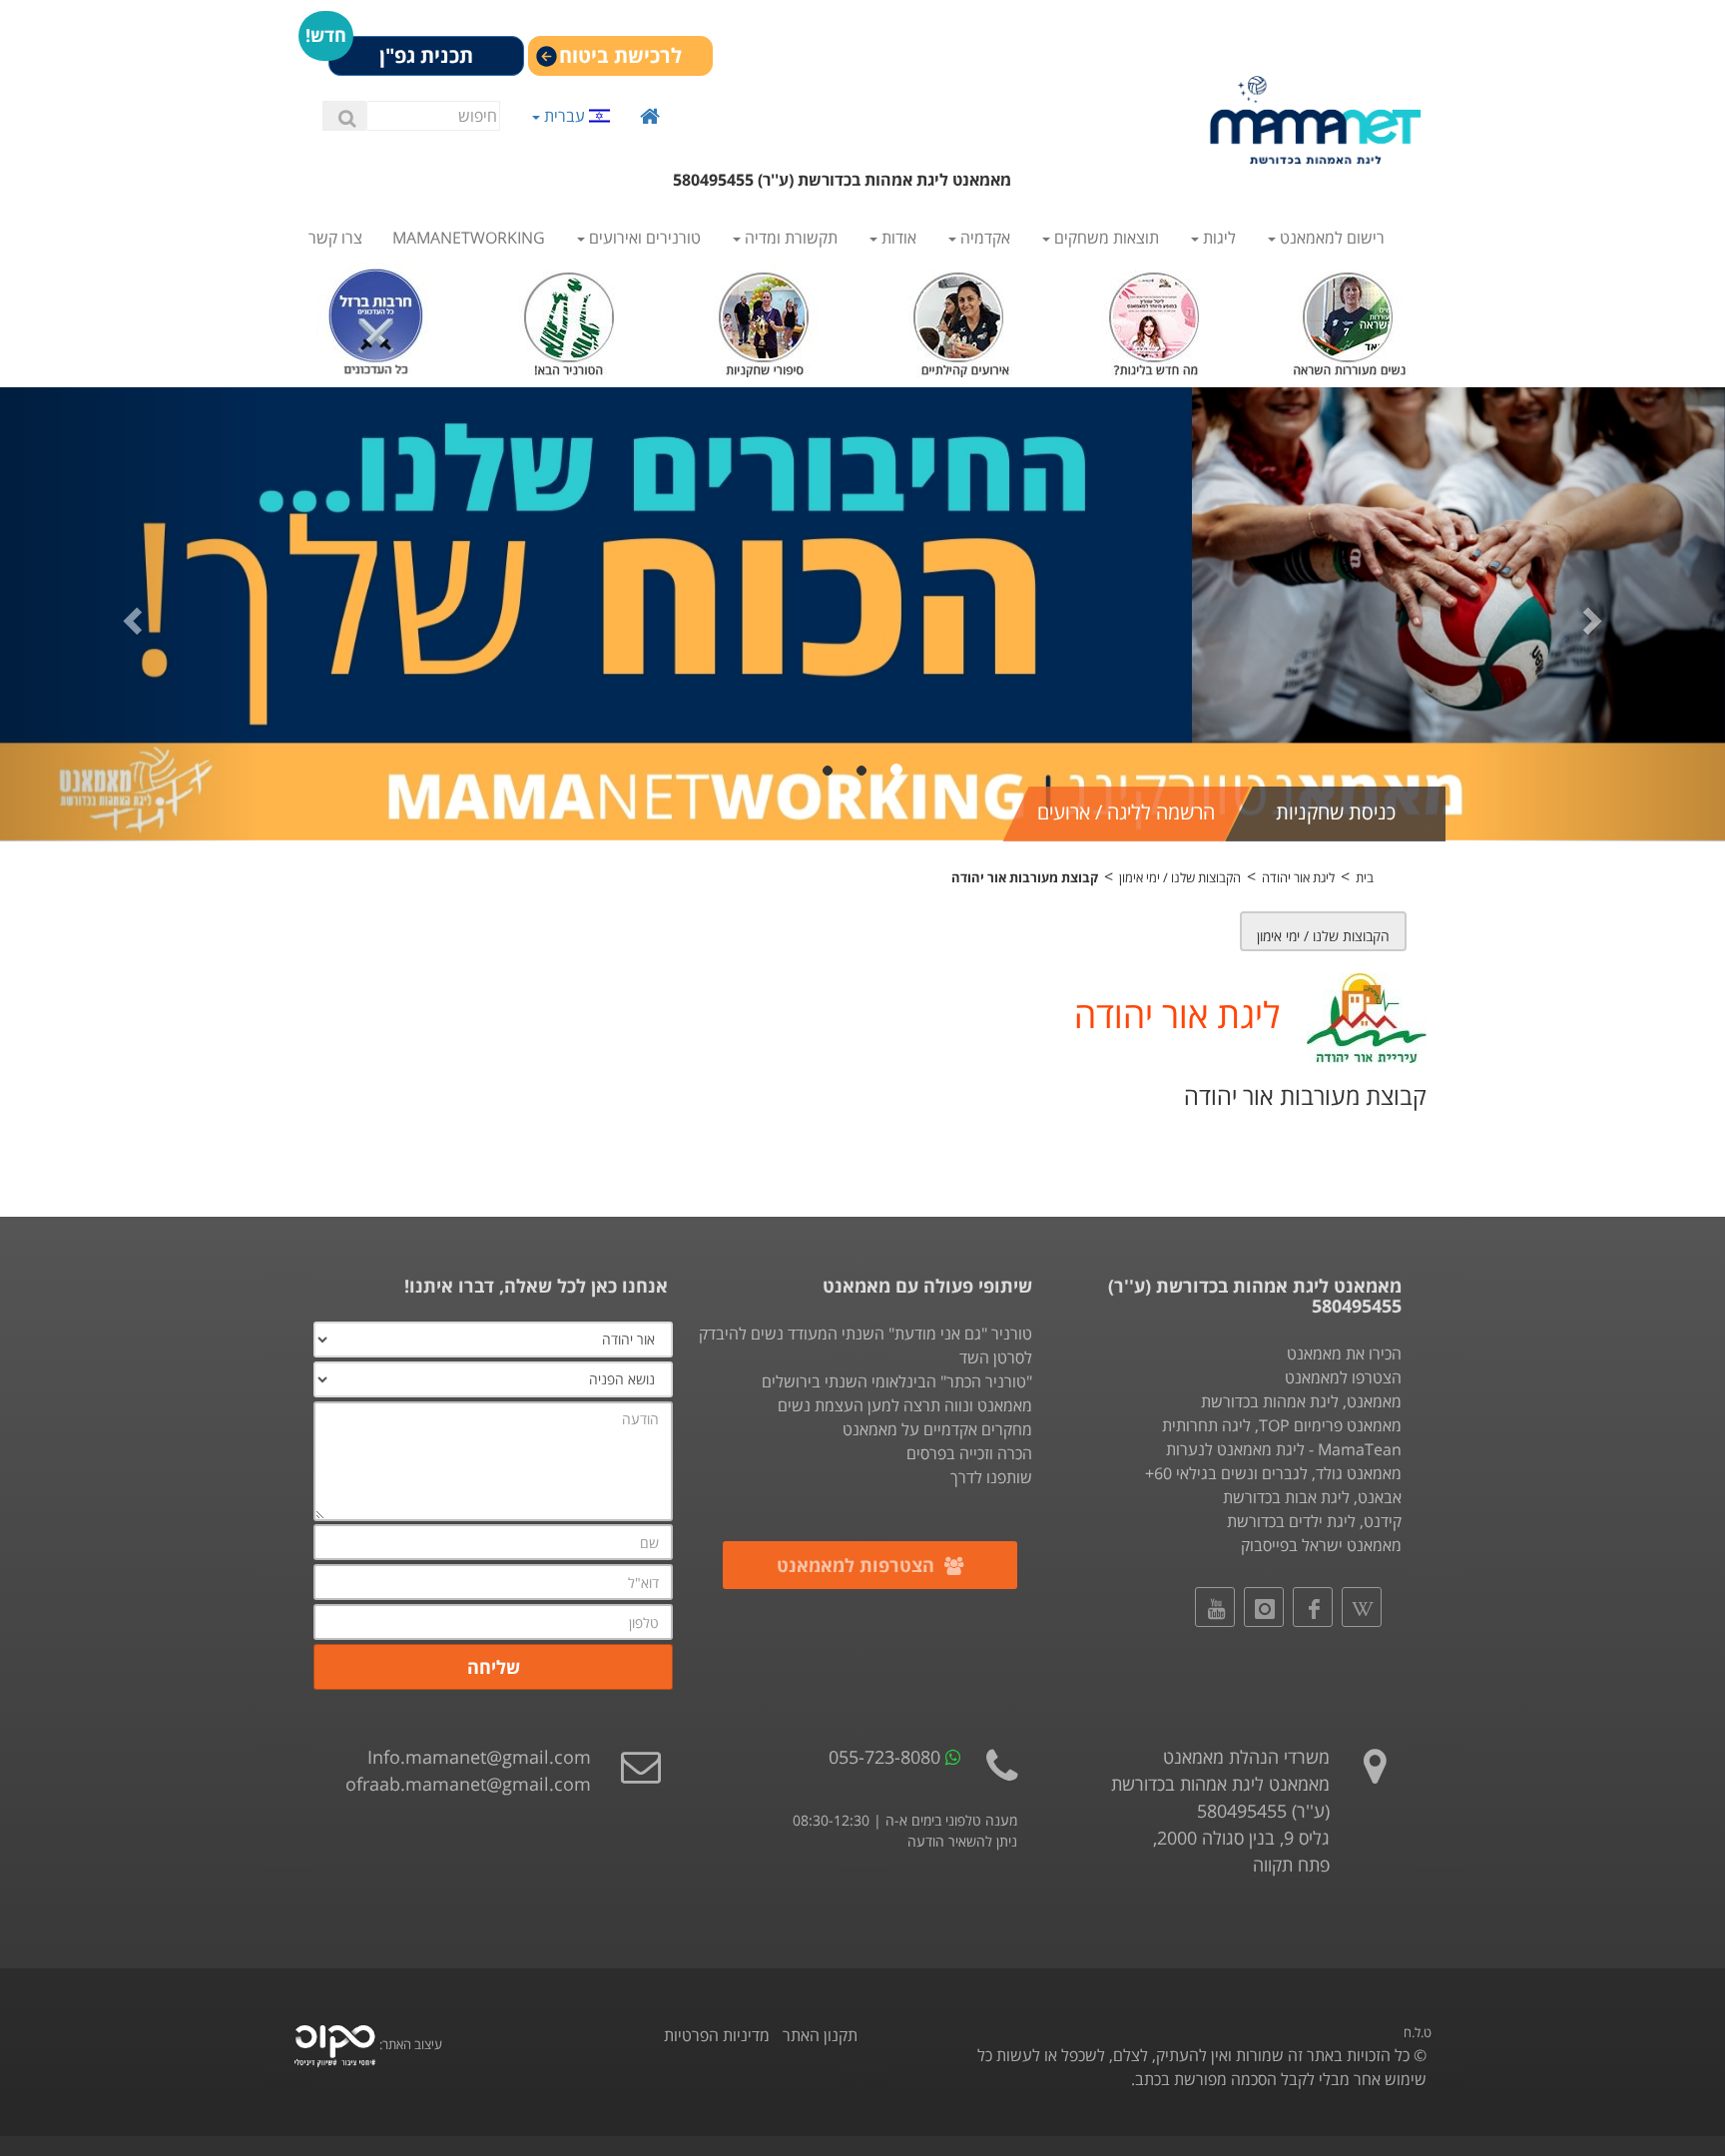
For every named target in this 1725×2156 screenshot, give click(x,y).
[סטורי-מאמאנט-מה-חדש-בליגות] (1154, 318)
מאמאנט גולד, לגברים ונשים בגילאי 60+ (1273, 1473)
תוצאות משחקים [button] (1105, 238)
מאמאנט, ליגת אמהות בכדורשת (1301, 1401)
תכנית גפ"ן (426, 55)
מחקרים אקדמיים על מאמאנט (937, 1429)
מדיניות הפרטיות (717, 2035)
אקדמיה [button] (983, 238)
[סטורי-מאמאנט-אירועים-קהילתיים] (960, 318)
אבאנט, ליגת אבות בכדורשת (1312, 1497)
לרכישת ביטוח (620, 55)
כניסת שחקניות (1336, 812)
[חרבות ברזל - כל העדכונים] (376, 318)
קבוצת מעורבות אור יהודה (1025, 877)
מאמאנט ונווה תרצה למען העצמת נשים (905, 1405)
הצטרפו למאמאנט (1343, 1377)
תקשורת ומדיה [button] (789, 238)
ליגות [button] (1217, 238)
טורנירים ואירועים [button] (643, 238)
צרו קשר (335, 238)
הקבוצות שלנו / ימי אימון (1180, 877)
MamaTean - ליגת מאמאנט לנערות (1284, 1449)
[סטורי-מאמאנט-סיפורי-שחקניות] (765, 318)
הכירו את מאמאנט (1344, 1353)
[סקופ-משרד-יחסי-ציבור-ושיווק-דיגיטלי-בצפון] (335, 2044)
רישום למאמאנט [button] (1330, 238)
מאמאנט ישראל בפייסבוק (1321, 1545)
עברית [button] (565, 115)
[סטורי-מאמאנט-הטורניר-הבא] (571, 318)
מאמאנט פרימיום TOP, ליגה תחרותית (1282, 1425)
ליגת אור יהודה (1298, 877)
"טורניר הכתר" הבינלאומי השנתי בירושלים (897, 1381)
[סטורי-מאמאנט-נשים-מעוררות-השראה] (1349, 318)
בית (1365, 877)
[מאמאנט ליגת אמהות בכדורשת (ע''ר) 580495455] (1316, 120)
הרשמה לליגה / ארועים (1126, 812)
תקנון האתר (820, 2035)
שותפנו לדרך (991, 1477)
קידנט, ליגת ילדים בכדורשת (1314, 1521)
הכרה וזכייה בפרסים (969, 1453)
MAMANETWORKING (469, 238)
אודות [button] (897, 238)
